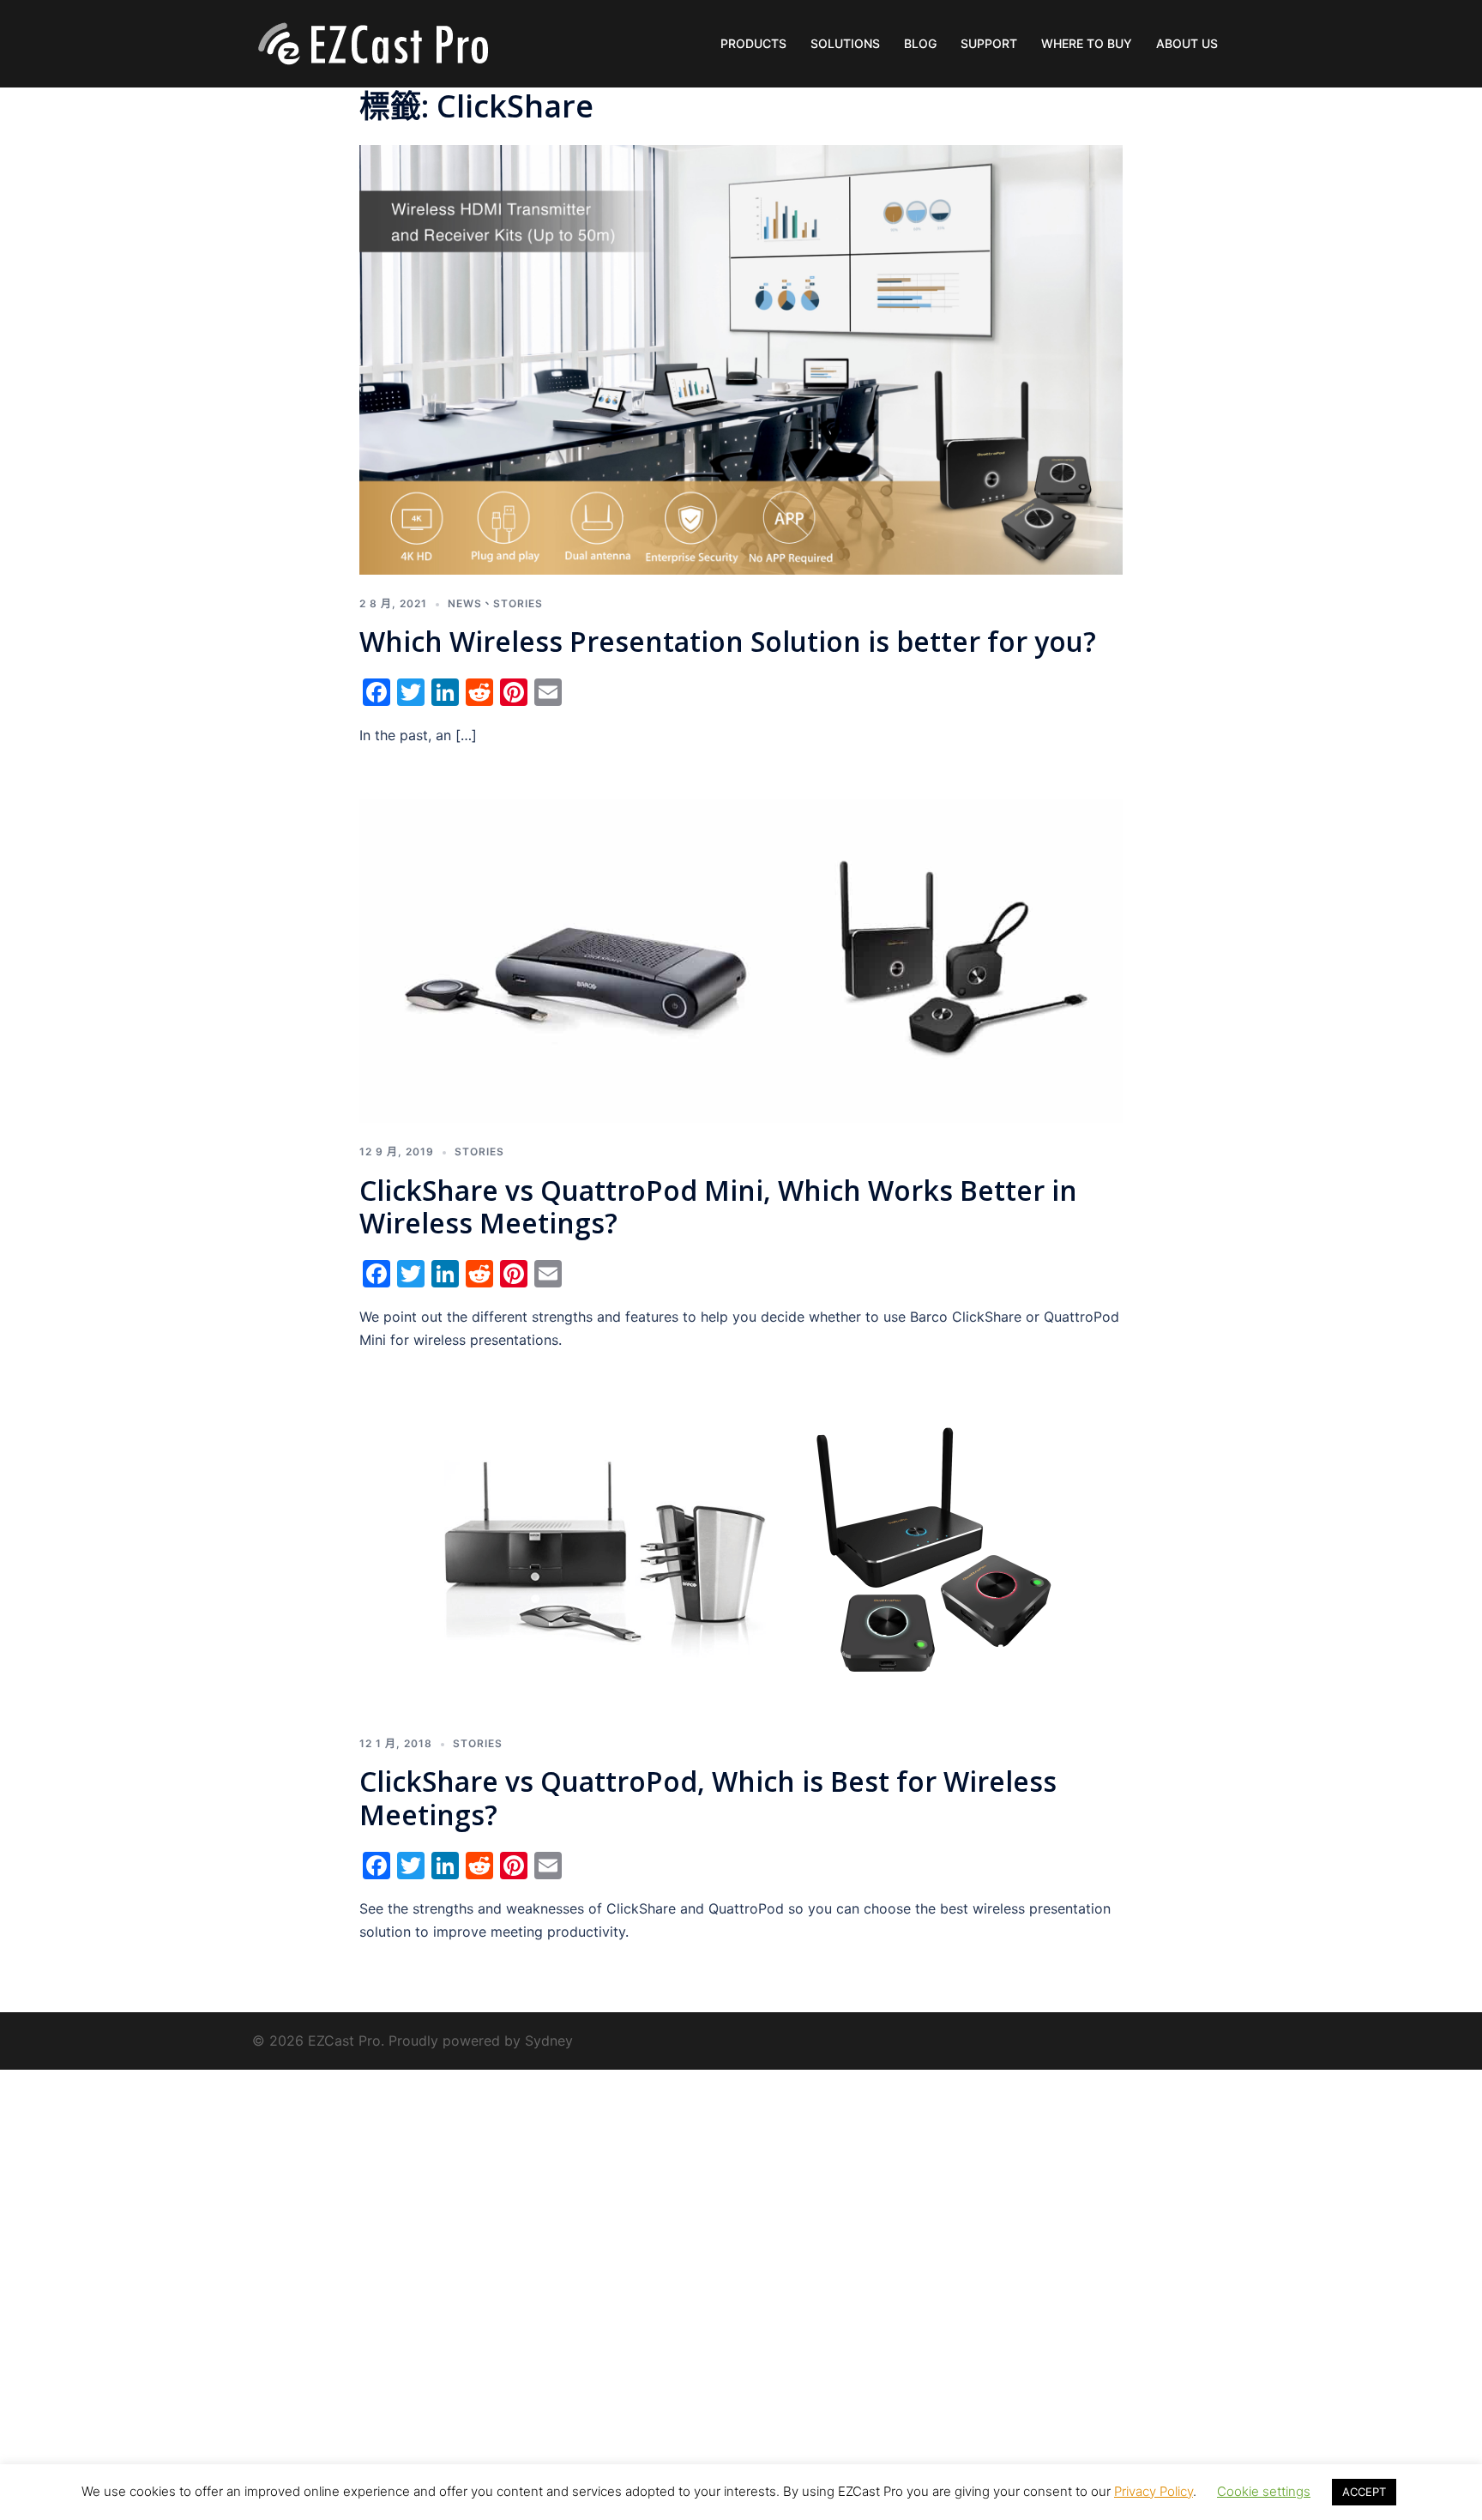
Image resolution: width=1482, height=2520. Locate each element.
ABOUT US (1187, 43)
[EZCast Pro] (372, 42)
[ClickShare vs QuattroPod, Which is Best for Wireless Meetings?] (741, 1558)
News (465, 603)
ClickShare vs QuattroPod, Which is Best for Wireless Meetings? (708, 1797)
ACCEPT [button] (1364, 2492)
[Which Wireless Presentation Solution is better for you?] (741, 359)
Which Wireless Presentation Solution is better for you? (728, 641)
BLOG (920, 43)
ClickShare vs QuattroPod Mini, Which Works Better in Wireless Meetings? (718, 1206)
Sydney (549, 2041)
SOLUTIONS (845, 43)
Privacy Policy (1154, 2491)
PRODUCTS (753, 43)
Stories (518, 603)
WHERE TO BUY (1087, 43)
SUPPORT (989, 43)
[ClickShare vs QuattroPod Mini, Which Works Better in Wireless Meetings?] (741, 960)
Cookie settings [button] (1264, 2491)
